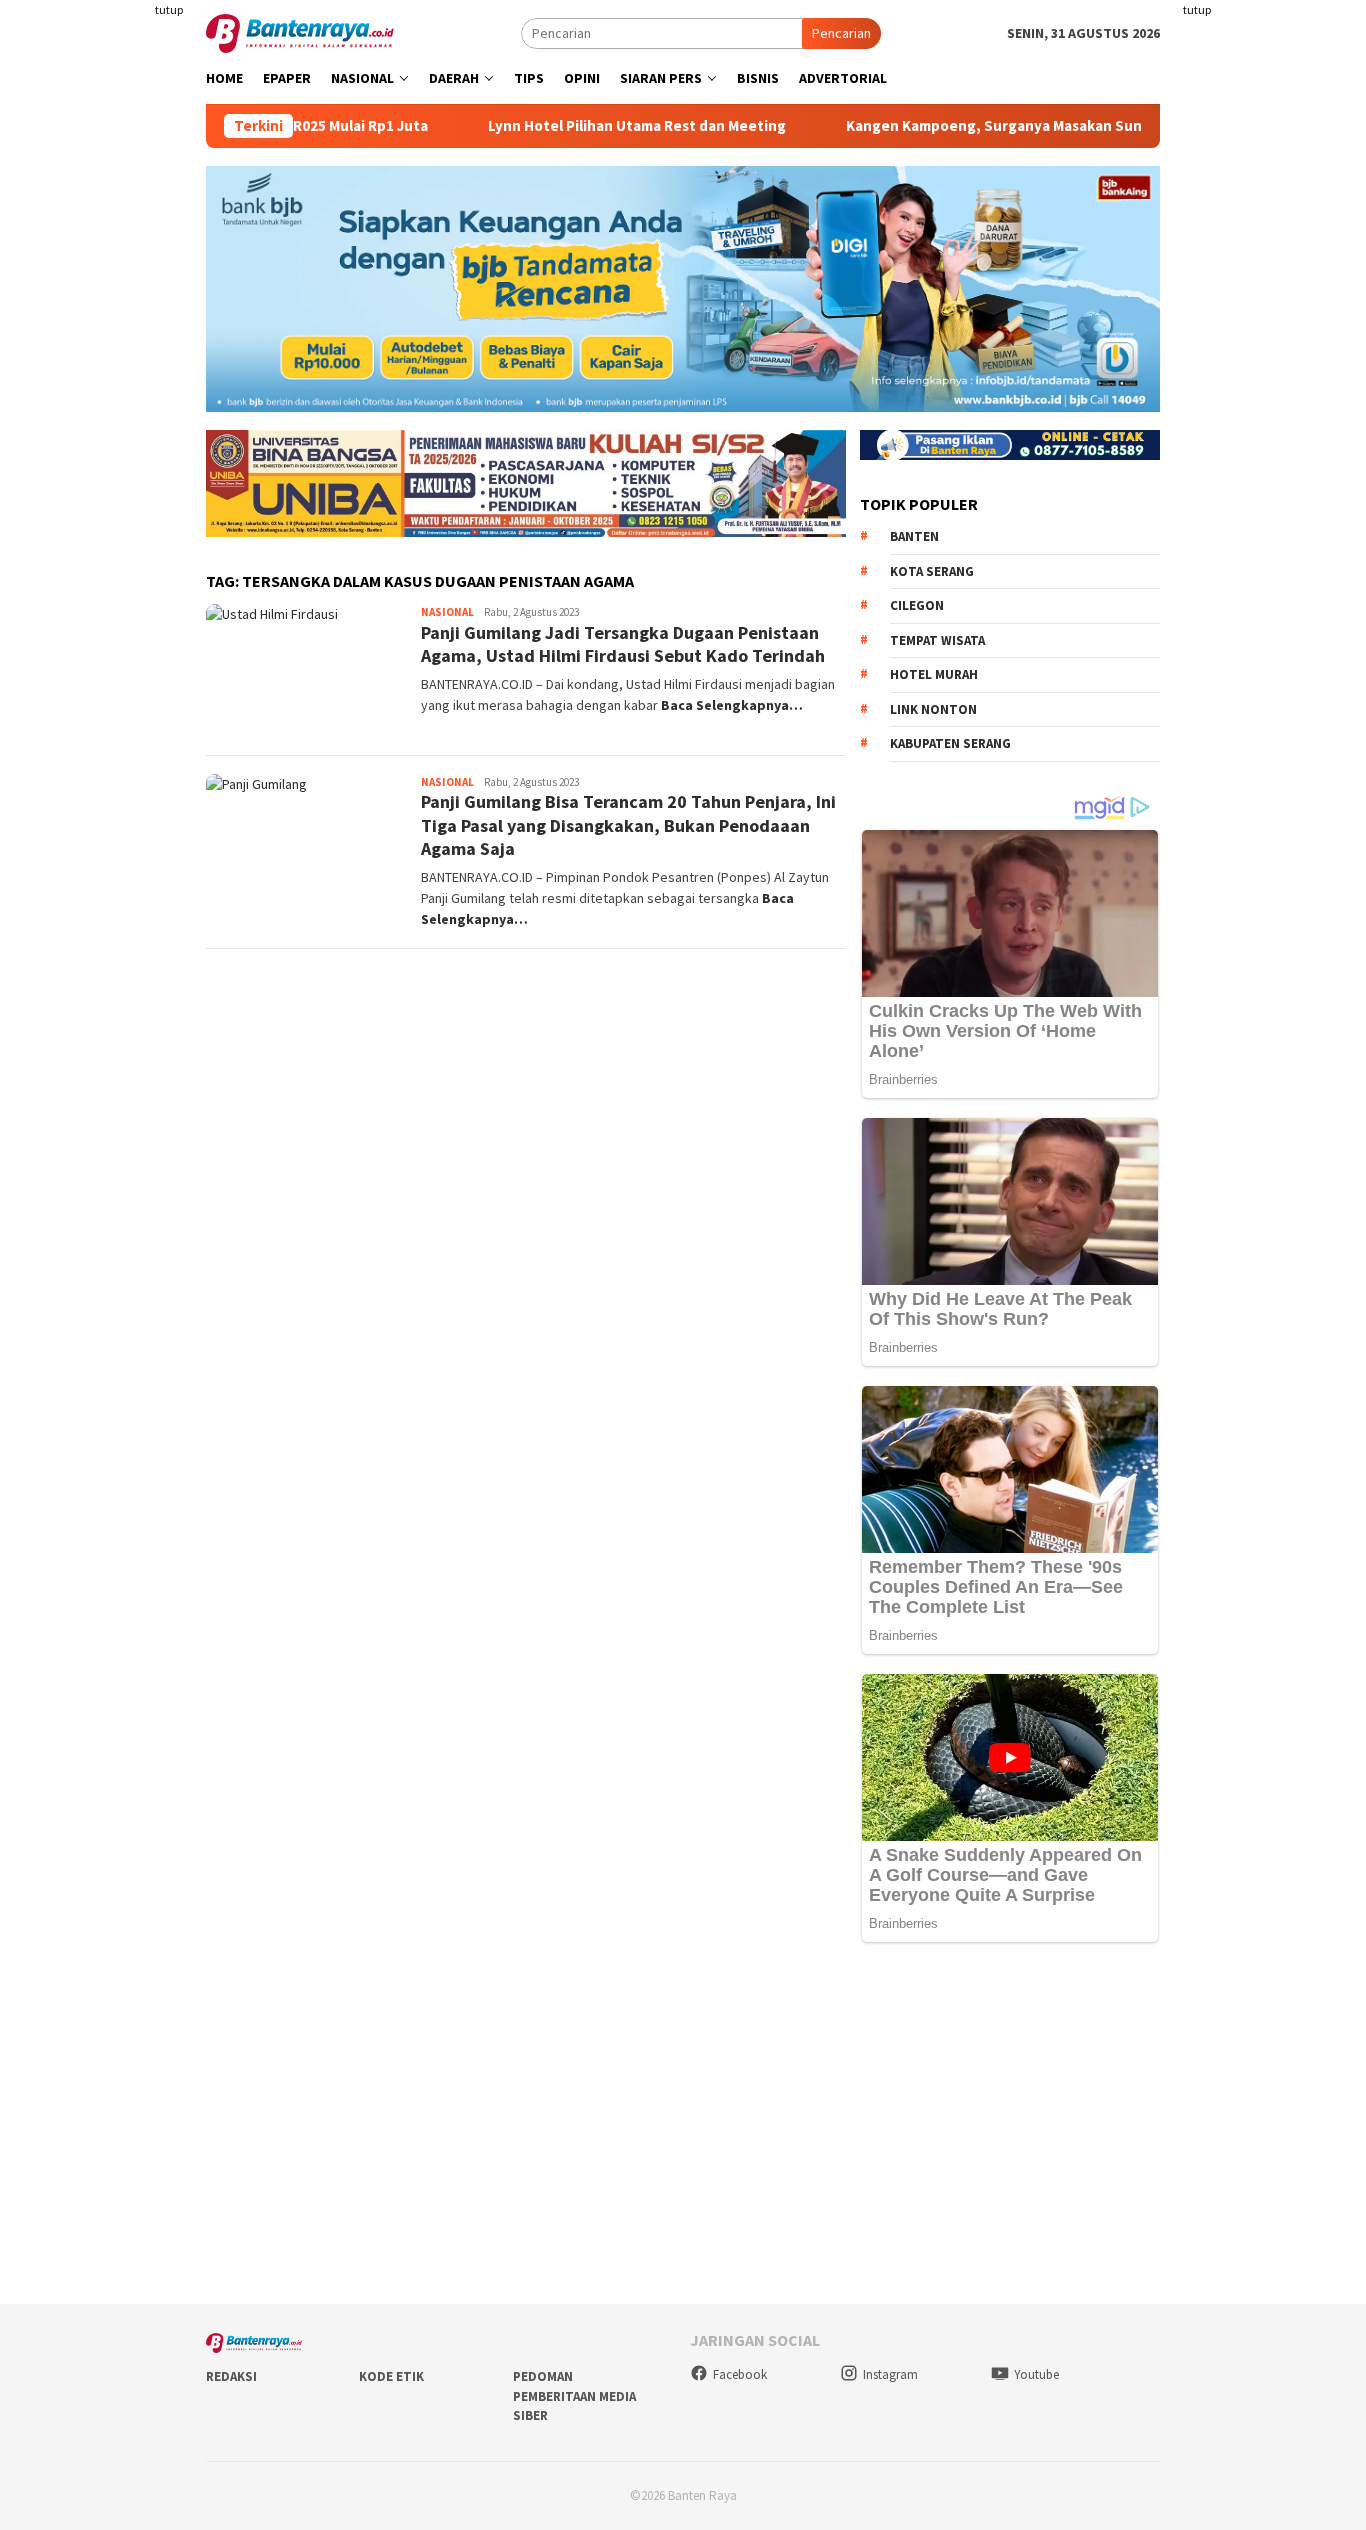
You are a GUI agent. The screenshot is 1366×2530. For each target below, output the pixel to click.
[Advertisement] (1272, 300)
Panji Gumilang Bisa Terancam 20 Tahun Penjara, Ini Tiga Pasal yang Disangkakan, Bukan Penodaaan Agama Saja (628, 825)
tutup (169, 9)
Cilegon (917, 605)
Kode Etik (391, 2376)
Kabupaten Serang (950, 743)
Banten (914, 536)
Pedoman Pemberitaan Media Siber (574, 2396)
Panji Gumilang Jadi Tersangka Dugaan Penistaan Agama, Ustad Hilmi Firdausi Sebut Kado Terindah (623, 644)
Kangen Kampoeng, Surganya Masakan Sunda (930, 126)
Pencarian (841, 33)
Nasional (447, 612)
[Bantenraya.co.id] (300, 32)
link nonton (933, 709)
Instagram (890, 2374)
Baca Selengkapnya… (732, 705)
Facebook (740, 2374)
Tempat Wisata (937, 640)
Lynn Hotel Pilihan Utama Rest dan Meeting (565, 126)
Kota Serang (932, 571)
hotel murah (934, 674)
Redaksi (231, 2376)
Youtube (1036, 2374)
